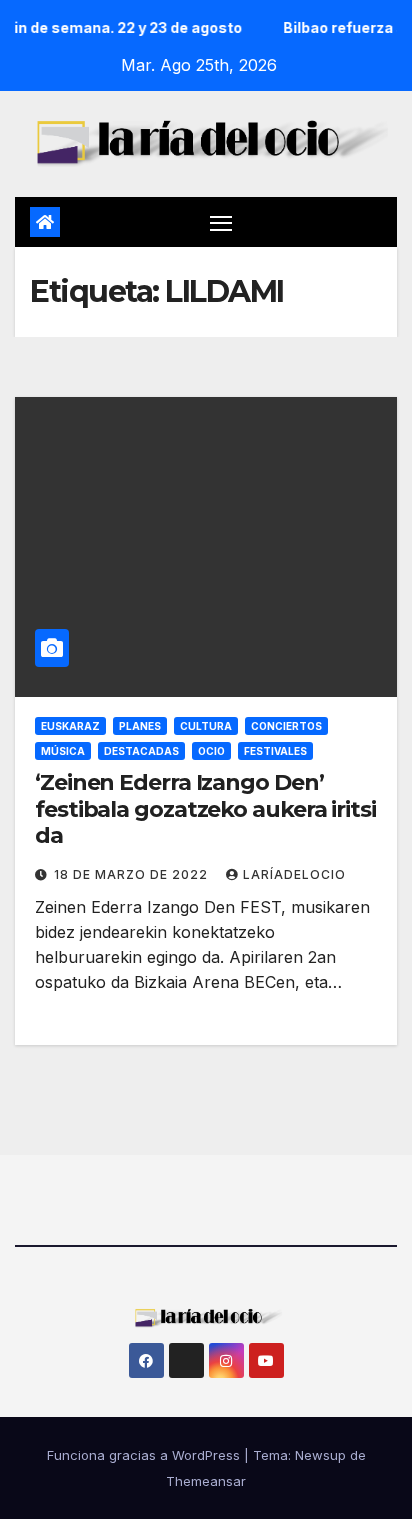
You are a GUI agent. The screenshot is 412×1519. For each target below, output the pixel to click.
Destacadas (141, 751)
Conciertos (286, 726)
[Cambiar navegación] (221, 222)
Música (63, 751)
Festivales (275, 751)
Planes (140, 726)
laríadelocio (294, 874)
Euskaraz (70, 726)
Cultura (206, 726)
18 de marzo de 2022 (133, 874)
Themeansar (206, 1481)
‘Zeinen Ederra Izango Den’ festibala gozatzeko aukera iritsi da (205, 809)
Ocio (211, 751)
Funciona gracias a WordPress (145, 1455)
